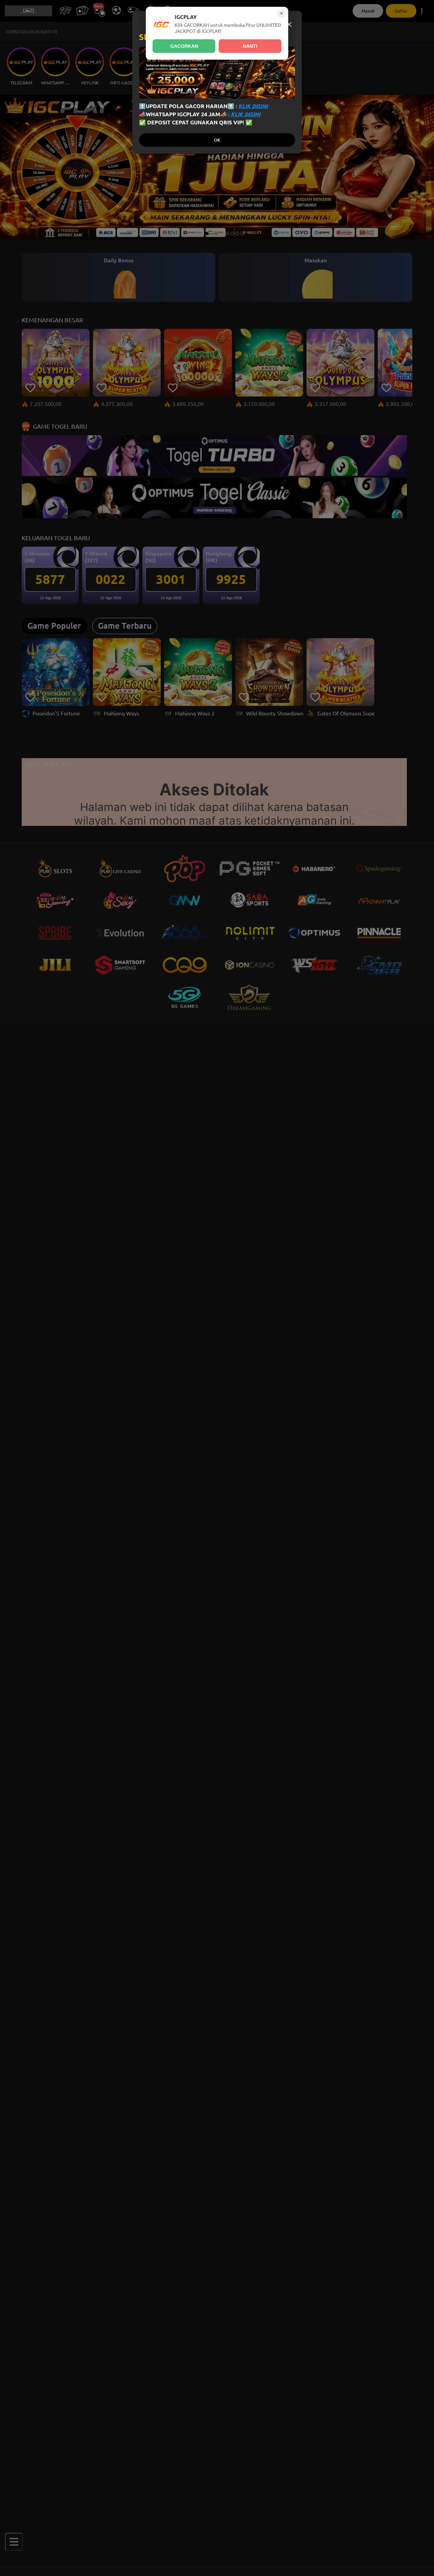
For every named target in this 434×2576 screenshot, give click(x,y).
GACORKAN (184, 46)
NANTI (250, 46)
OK (217, 140)
